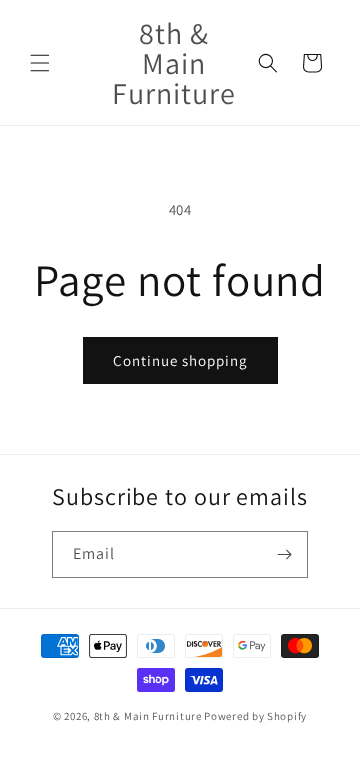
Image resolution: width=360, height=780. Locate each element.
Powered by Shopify (255, 716)
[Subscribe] (285, 554)
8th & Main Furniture (148, 716)
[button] (40, 63)
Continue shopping (180, 360)
